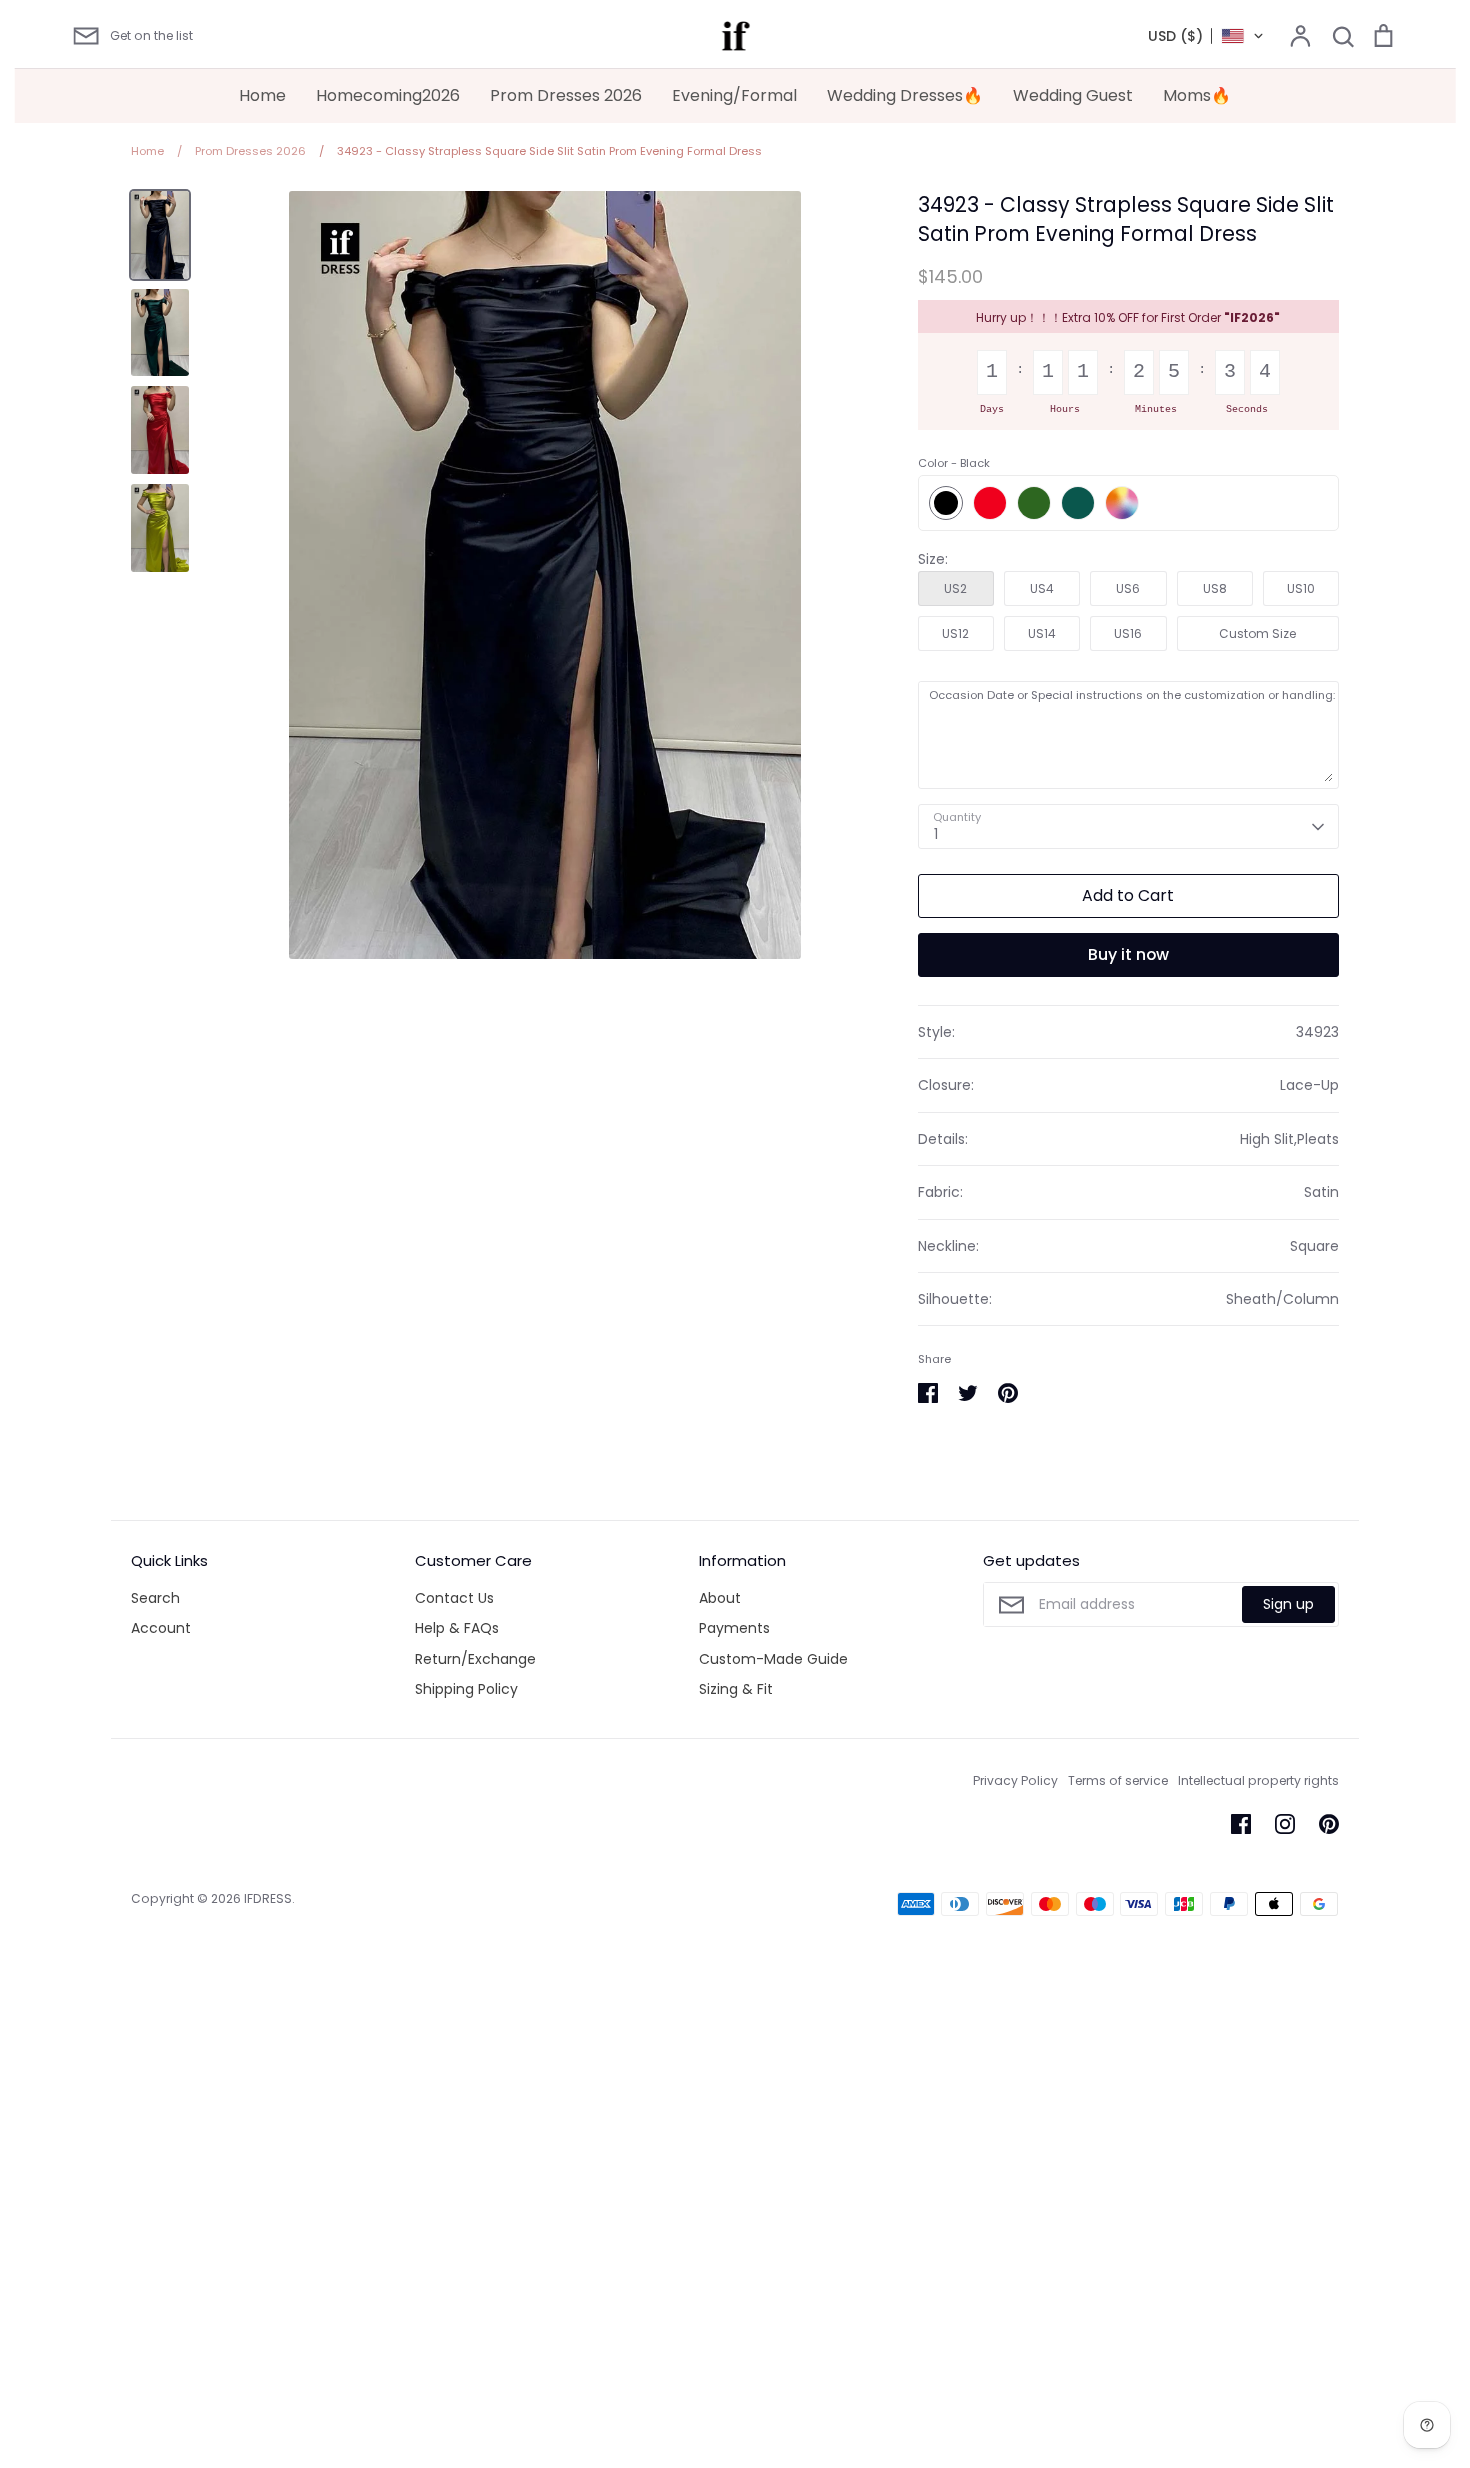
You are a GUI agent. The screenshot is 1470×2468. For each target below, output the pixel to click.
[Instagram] (1285, 1824)
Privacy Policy (1015, 1780)
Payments (734, 1628)
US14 (1042, 633)
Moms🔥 (1197, 95)
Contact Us (454, 1598)
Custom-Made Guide (773, 1659)
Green (1034, 503)
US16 (1128, 633)
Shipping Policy (466, 1689)
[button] (1206, 36)
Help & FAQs (457, 1628)
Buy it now (1128, 954)
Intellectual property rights (1258, 1780)
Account (161, 1628)
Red (990, 503)
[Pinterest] (1329, 1824)
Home (262, 95)
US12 (955, 633)
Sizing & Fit (736, 1689)
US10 (1301, 588)
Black (946, 503)
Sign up (1288, 1604)
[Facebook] (1241, 1824)
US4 (1042, 588)
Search (155, 1598)
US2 (955, 588)
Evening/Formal (734, 95)
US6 (1128, 588)
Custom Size (1257, 633)
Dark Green (1078, 503)
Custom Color (1122, 503)
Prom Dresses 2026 (566, 95)
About (720, 1598)
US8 (1215, 588)
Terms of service (1118, 1780)
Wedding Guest (1073, 95)
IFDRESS (268, 1898)
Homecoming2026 (388, 95)
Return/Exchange (475, 1659)
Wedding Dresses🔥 (905, 95)
